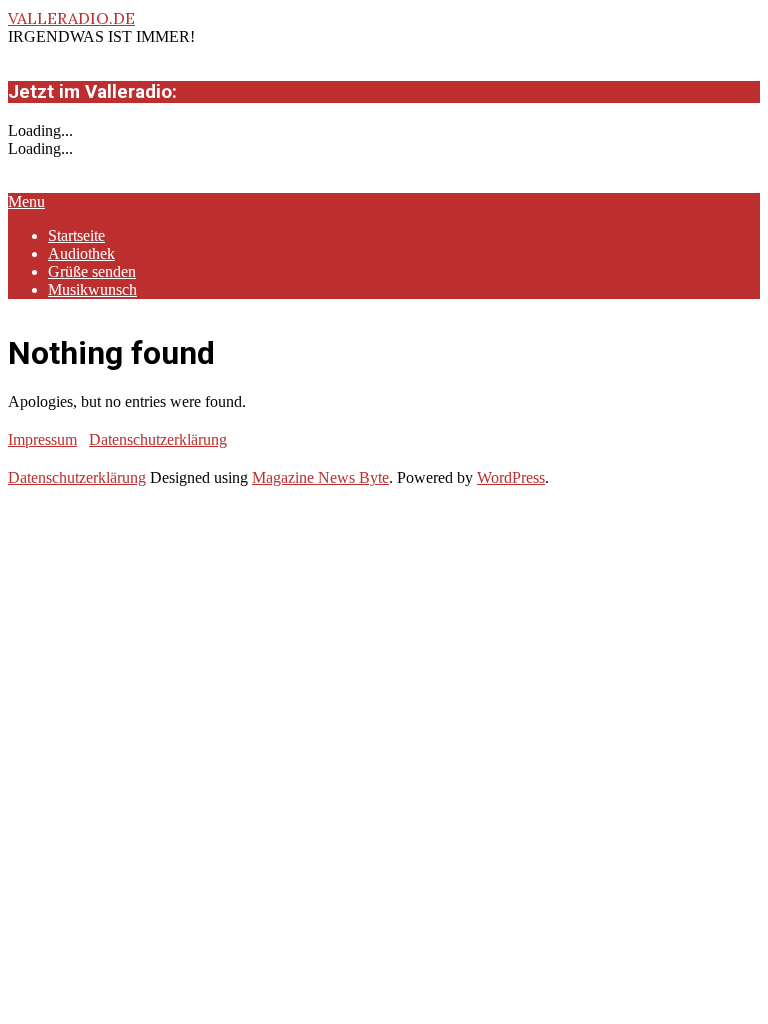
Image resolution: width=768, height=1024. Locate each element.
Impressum (42, 439)
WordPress (511, 477)
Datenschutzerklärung (158, 439)
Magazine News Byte (320, 477)
